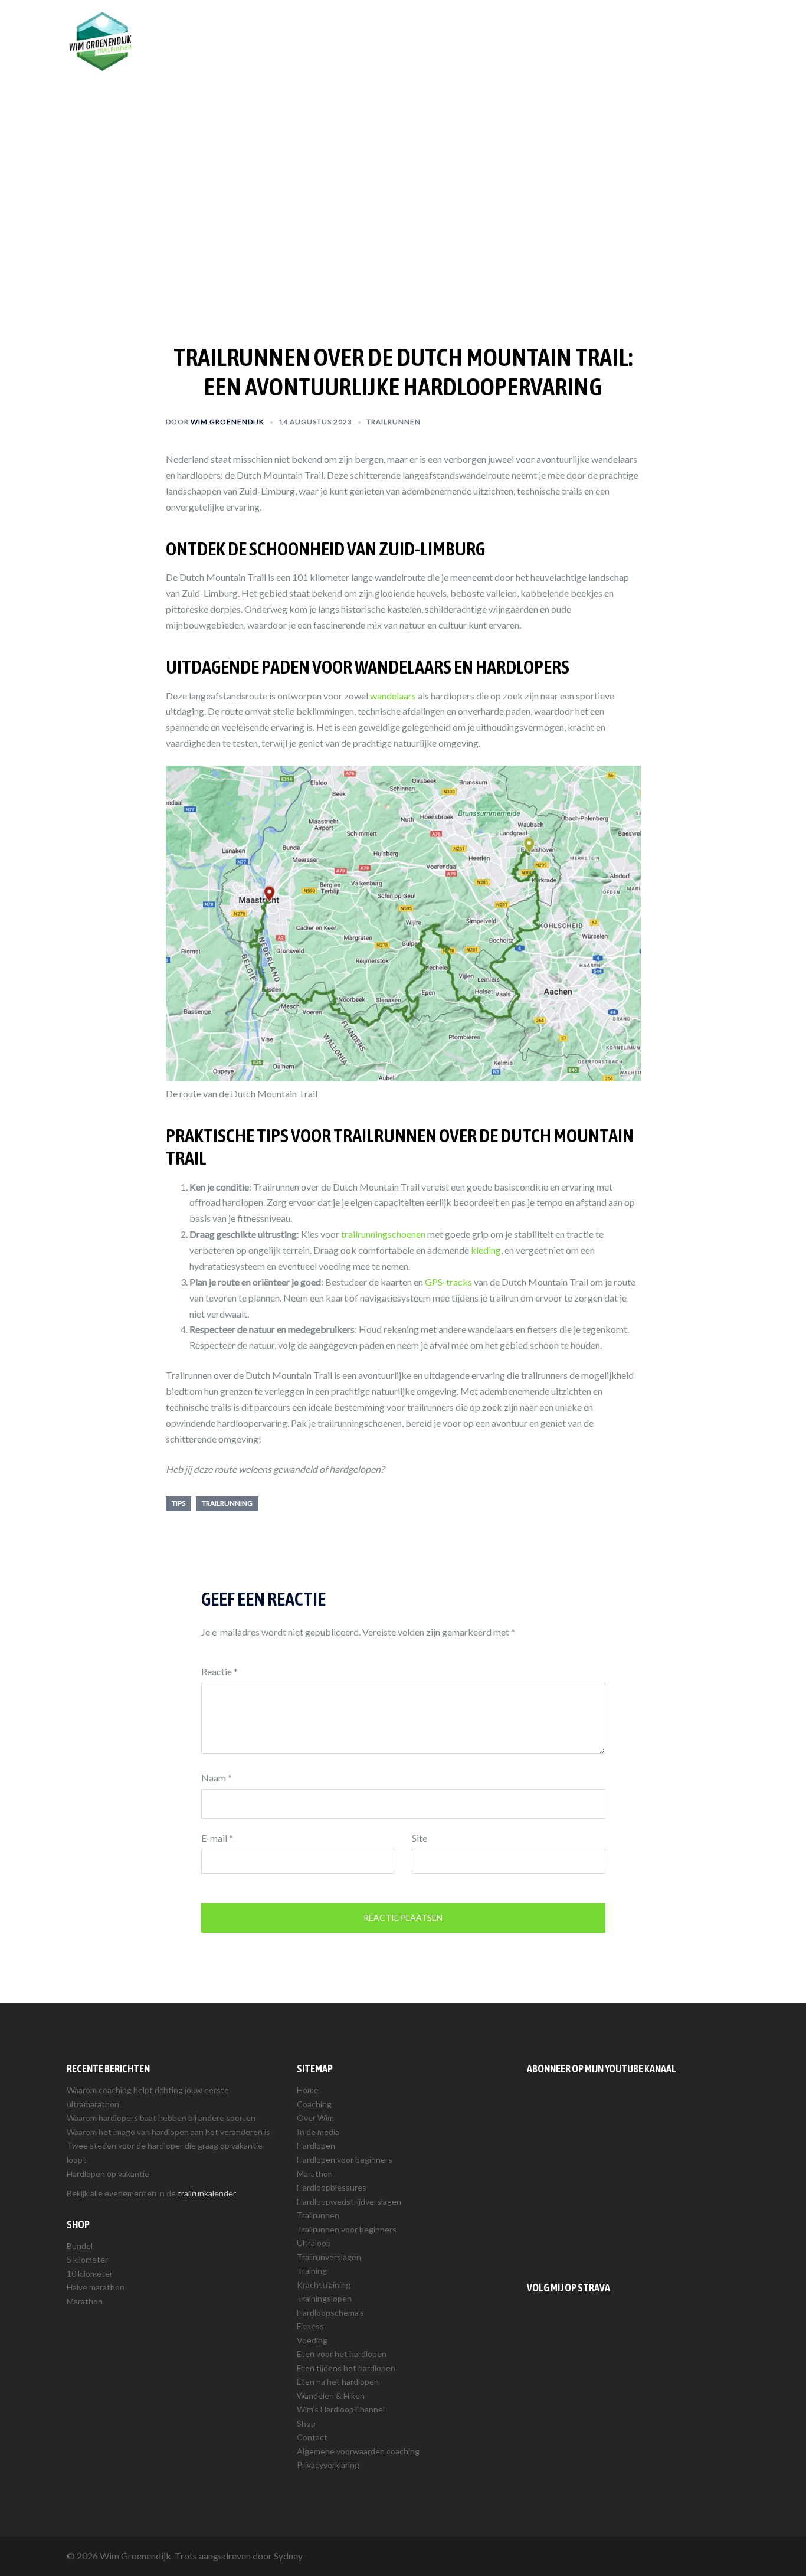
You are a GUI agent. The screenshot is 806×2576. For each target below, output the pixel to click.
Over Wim (450, 28)
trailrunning (227, 1503)
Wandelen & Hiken (331, 2396)
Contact (312, 2437)
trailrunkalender (207, 2193)
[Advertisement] (633, 2175)
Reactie (219, 1671)
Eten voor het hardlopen (342, 2354)
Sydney (288, 2556)
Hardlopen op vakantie (108, 2174)
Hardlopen (504, 28)
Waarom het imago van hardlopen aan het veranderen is (168, 2132)
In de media (318, 2132)
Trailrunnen (561, 28)
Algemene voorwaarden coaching (358, 2451)
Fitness (310, 2326)
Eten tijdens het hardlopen (346, 2368)
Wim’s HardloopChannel (341, 2409)
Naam (217, 1778)
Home (308, 2090)
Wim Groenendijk (227, 422)
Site (420, 1838)
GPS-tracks (448, 1282)
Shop (655, 28)
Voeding (312, 2340)
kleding (486, 1250)
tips (178, 1503)
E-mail (217, 1838)
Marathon (85, 2301)
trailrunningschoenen (383, 1234)
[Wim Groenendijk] (100, 40)
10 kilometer (90, 2273)
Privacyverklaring (328, 2465)
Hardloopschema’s (330, 2312)
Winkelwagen (706, 28)
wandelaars (393, 696)
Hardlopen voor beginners (345, 2160)
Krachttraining (324, 2285)
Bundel (80, 2246)
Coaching (397, 28)
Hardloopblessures (332, 2187)
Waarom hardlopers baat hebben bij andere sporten (161, 2118)
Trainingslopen (324, 2298)
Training (614, 28)
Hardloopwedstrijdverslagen (349, 2201)
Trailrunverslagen (329, 2257)
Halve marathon (96, 2287)
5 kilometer (87, 2259)
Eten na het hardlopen (338, 2382)
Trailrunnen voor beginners (347, 2229)
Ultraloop (314, 2243)
